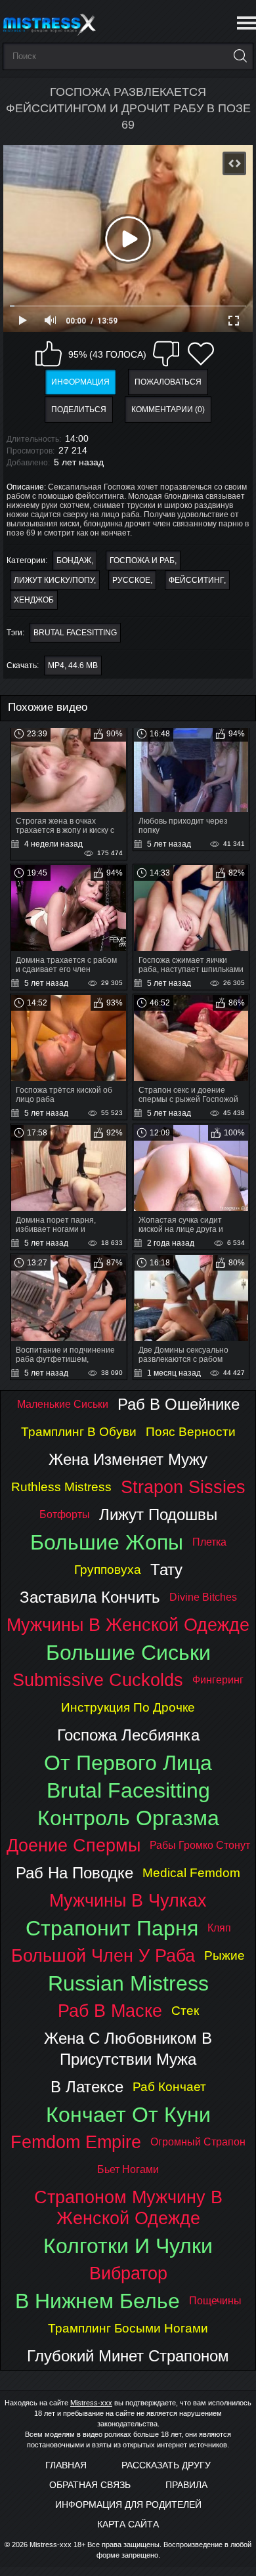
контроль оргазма (128, 1818)
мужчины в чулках (128, 1900)
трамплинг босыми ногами (128, 2328)
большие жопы (107, 1542)
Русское (131, 580)
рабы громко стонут (200, 1845)
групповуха (108, 1570)
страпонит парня (112, 1928)
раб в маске (110, 2011)
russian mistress (128, 1983)
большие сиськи (128, 1653)
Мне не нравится (166, 354)
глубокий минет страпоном (128, 2356)
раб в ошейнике (179, 1404)
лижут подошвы (158, 1514)
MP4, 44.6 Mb (73, 665)
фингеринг (218, 1680)
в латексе (87, 2087)
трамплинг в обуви (79, 1432)
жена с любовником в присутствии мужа (128, 2049)
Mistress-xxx (91, 2403)
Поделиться (79, 410)
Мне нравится (49, 354)
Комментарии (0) (168, 410)
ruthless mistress (61, 1487)
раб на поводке (75, 1873)
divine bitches (203, 1597)
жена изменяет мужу (128, 1459)
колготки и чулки (128, 2246)
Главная (66, 2465)
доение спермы (74, 1845)
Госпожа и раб (142, 560)
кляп (219, 1928)
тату (166, 1570)
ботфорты (65, 1514)
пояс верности (191, 1432)
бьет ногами (128, 2169)
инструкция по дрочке (128, 1707)
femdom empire (76, 2142)
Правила (186, 2485)
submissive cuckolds (98, 1680)
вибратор (128, 2273)
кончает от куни (128, 2115)
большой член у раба (103, 1955)
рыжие (224, 1955)
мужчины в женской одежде (128, 1625)
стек (185, 2011)
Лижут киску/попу (54, 580)
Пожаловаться (168, 382)
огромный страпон (198, 2142)
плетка (209, 1542)
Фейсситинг (196, 580)
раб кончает (169, 2087)
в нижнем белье (97, 2301)
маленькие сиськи (63, 1404)
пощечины (215, 2301)
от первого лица (128, 1763)
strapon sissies (183, 1487)
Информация (80, 382)
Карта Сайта (128, 2524)
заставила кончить (90, 1597)
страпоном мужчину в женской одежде (128, 2207)
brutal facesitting (75, 633)
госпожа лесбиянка (128, 1735)
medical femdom (191, 1873)
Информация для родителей (128, 2504)
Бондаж (74, 560)
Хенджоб (34, 600)
